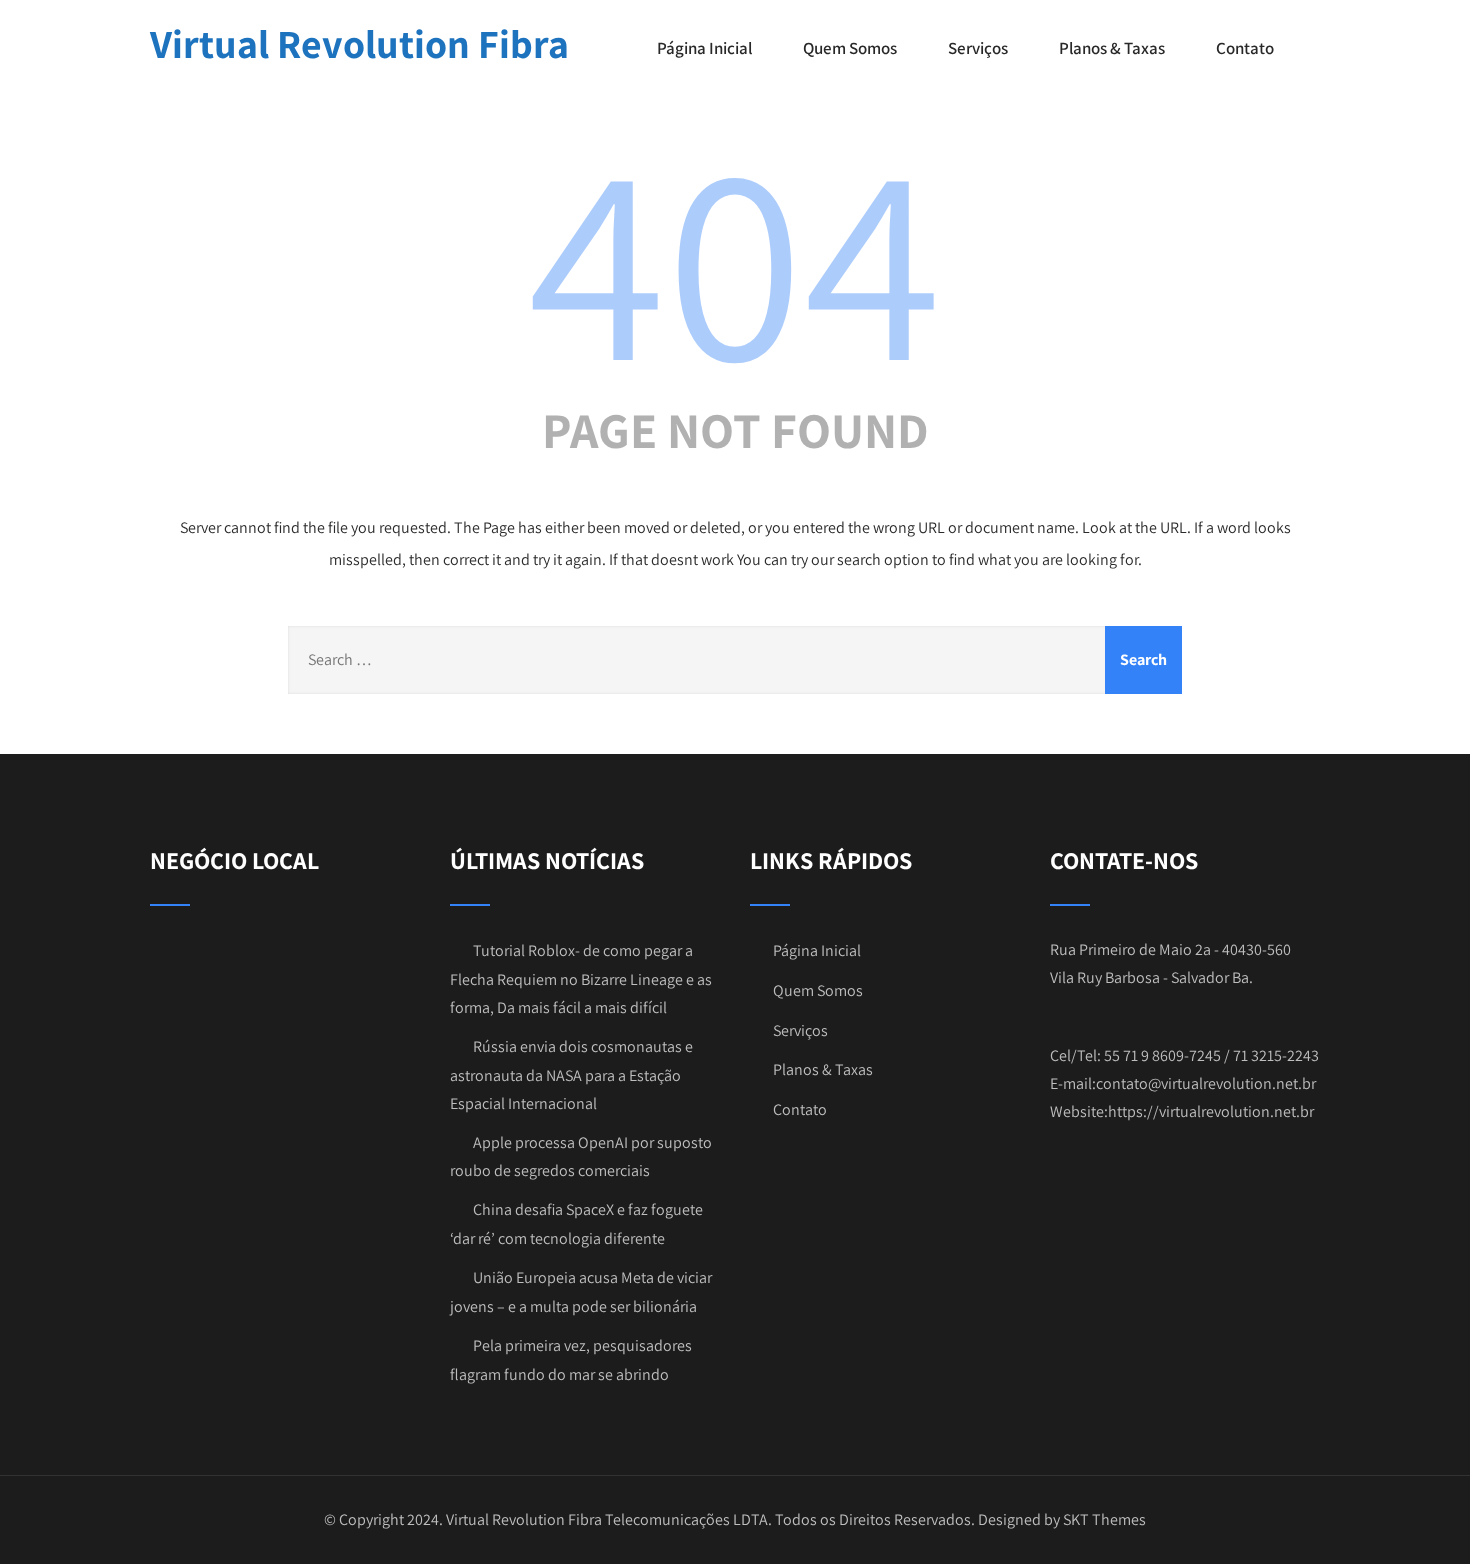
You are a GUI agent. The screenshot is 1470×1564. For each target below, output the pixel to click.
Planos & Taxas (1112, 48)
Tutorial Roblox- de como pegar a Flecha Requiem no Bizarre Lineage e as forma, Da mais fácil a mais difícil (581, 979)
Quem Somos (850, 48)
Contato (1245, 48)
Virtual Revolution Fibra (359, 43)
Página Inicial (704, 48)
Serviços (978, 48)
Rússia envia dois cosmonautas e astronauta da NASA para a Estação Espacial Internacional (571, 1075)
